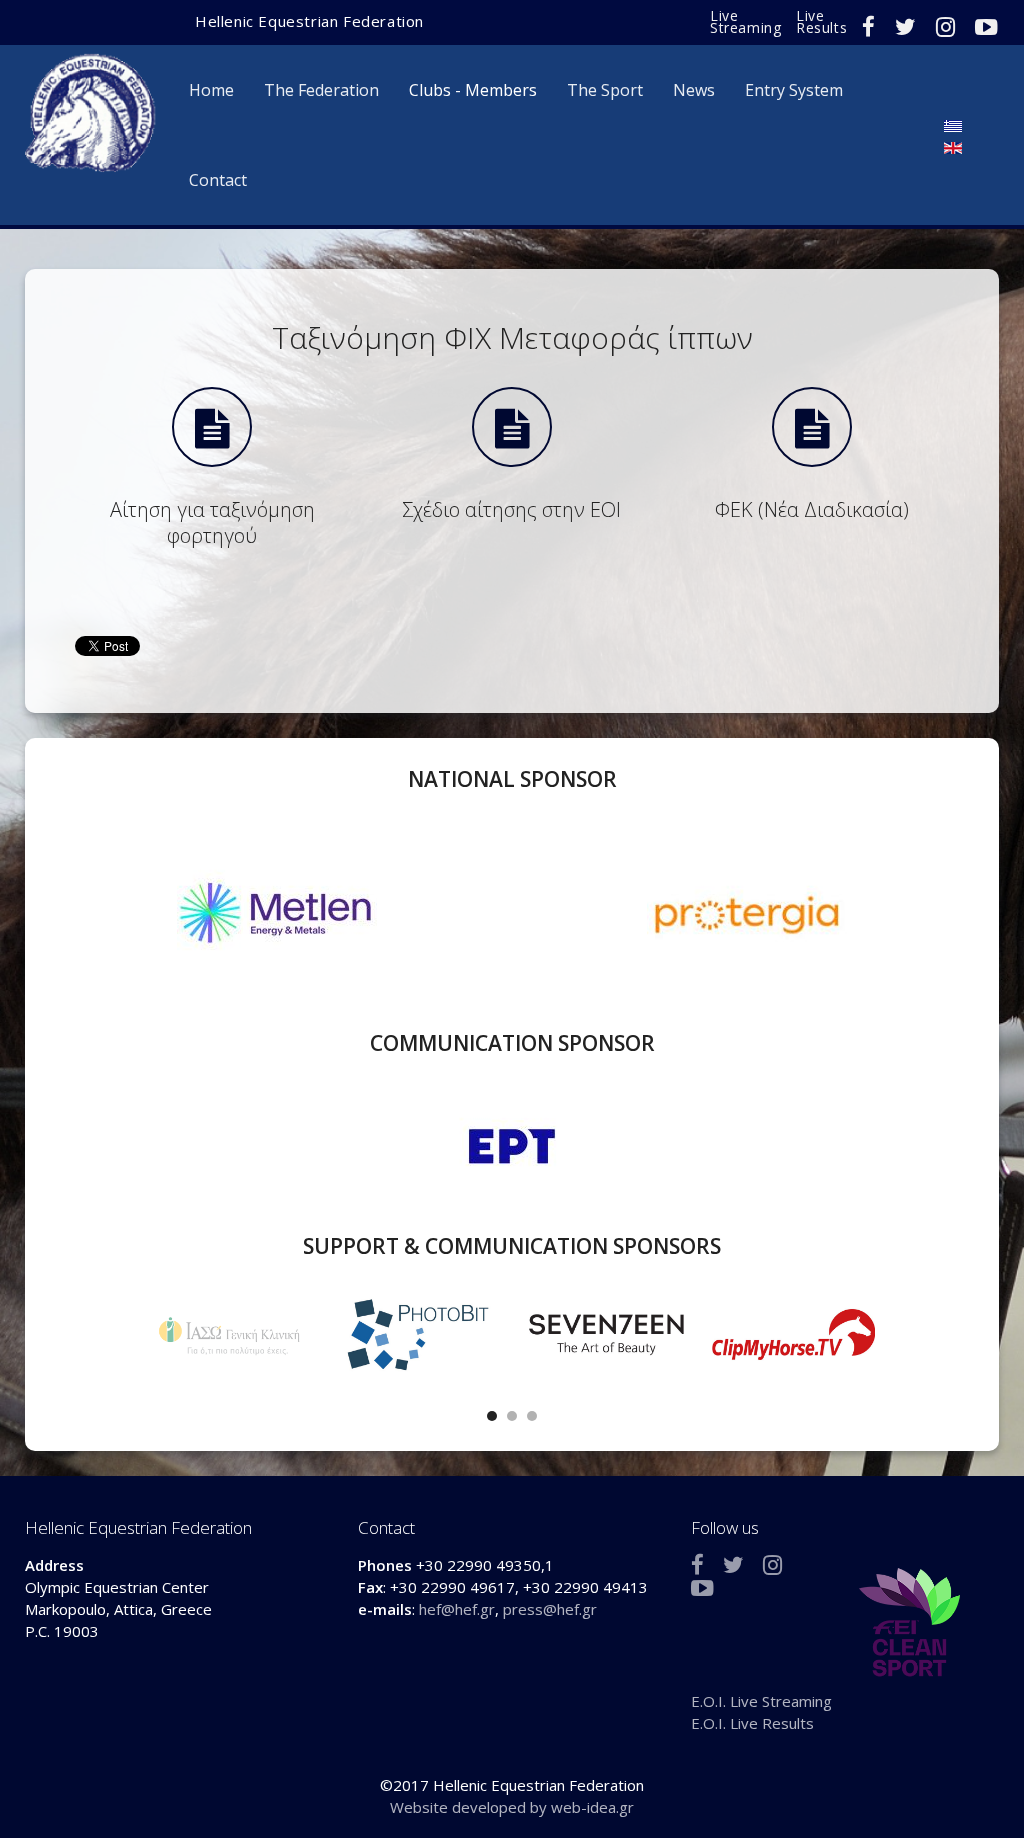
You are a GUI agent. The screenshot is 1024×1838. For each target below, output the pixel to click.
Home (211, 90)
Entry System (794, 90)
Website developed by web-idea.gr (512, 1807)
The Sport (605, 90)
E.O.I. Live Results (752, 1723)
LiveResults (821, 21)
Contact (218, 180)
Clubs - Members (473, 90)
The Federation (321, 90)
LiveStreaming (745, 21)
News (694, 90)
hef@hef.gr (457, 1609)
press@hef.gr (550, 1609)
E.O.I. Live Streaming (761, 1701)
